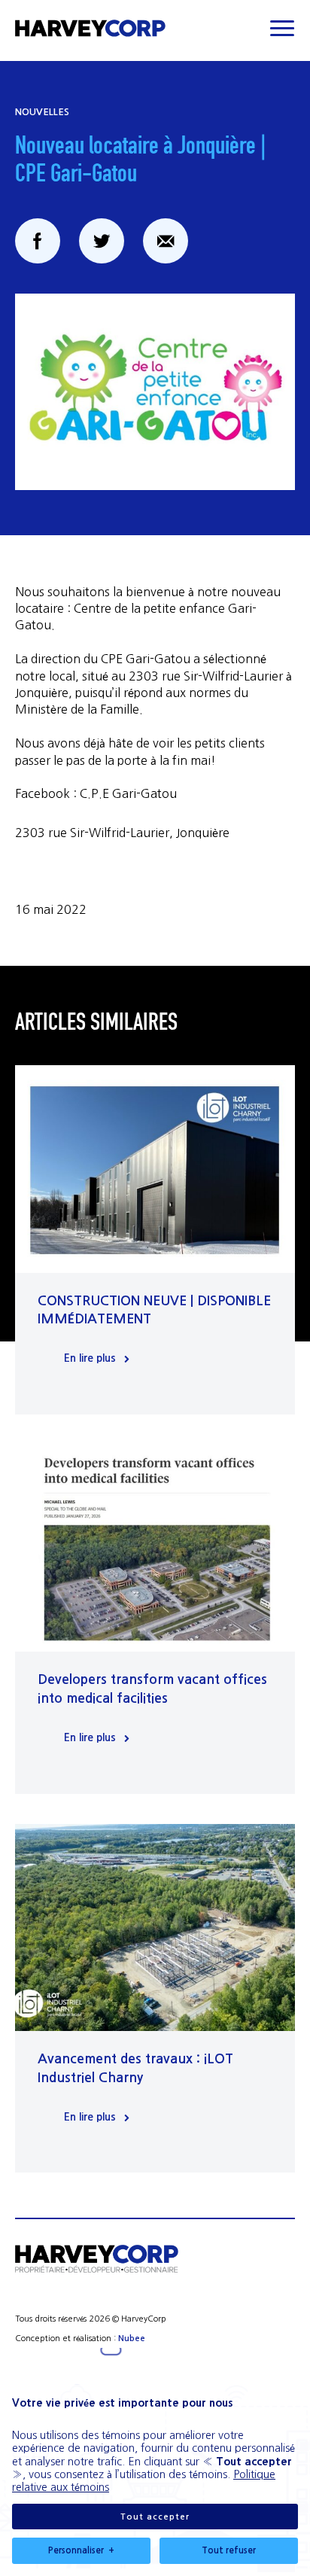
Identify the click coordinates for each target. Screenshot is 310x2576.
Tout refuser (229, 2550)
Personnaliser (81, 2550)
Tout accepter (155, 2517)
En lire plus (90, 1358)
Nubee (132, 2338)
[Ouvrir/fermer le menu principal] (282, 28)
